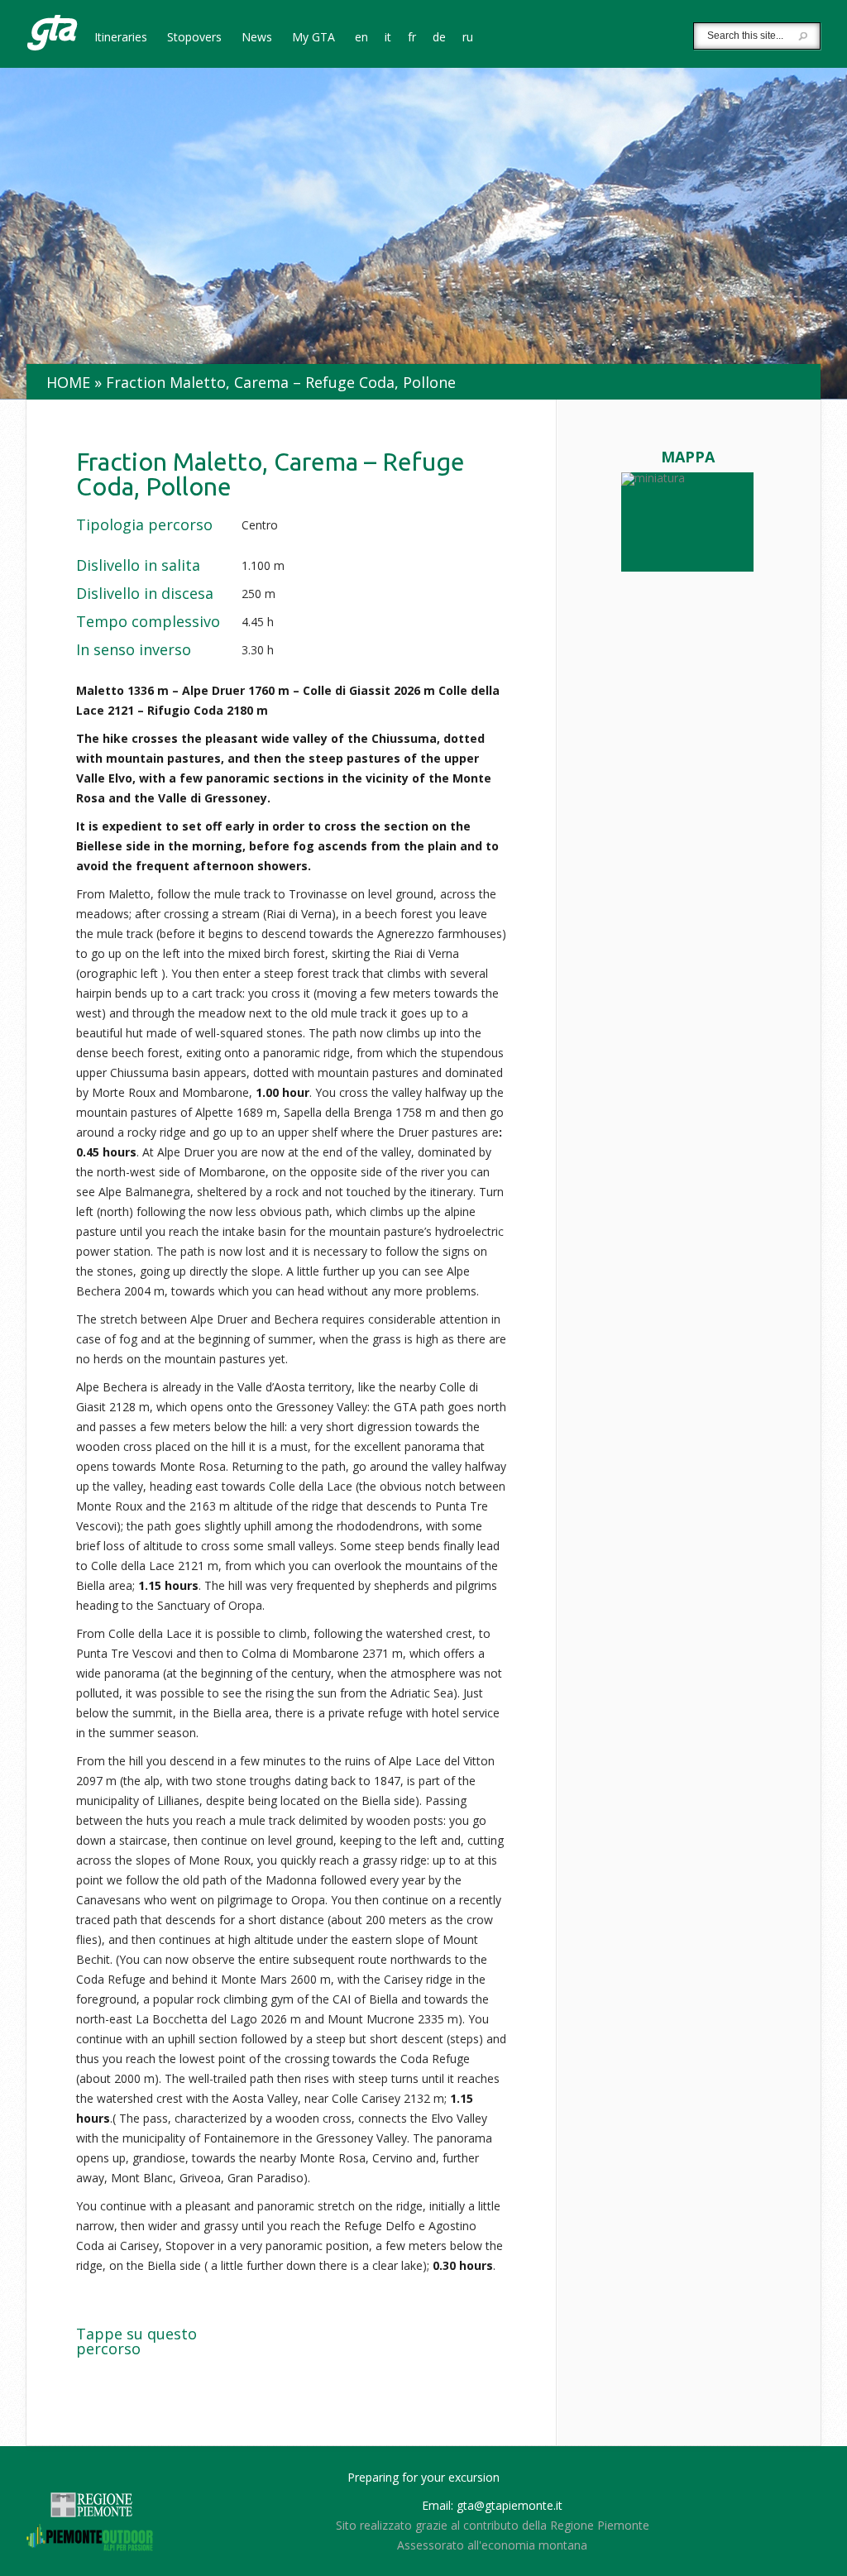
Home (68, 382)
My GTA (313, 38)
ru (468, 38)
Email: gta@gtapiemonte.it (492, 2505)
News (257, 38)
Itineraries (121, 38)
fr (412, 38)
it (388, 38)
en (361, 38)
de (439, 38)
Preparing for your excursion (423, 2477)
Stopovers (194, 38)
